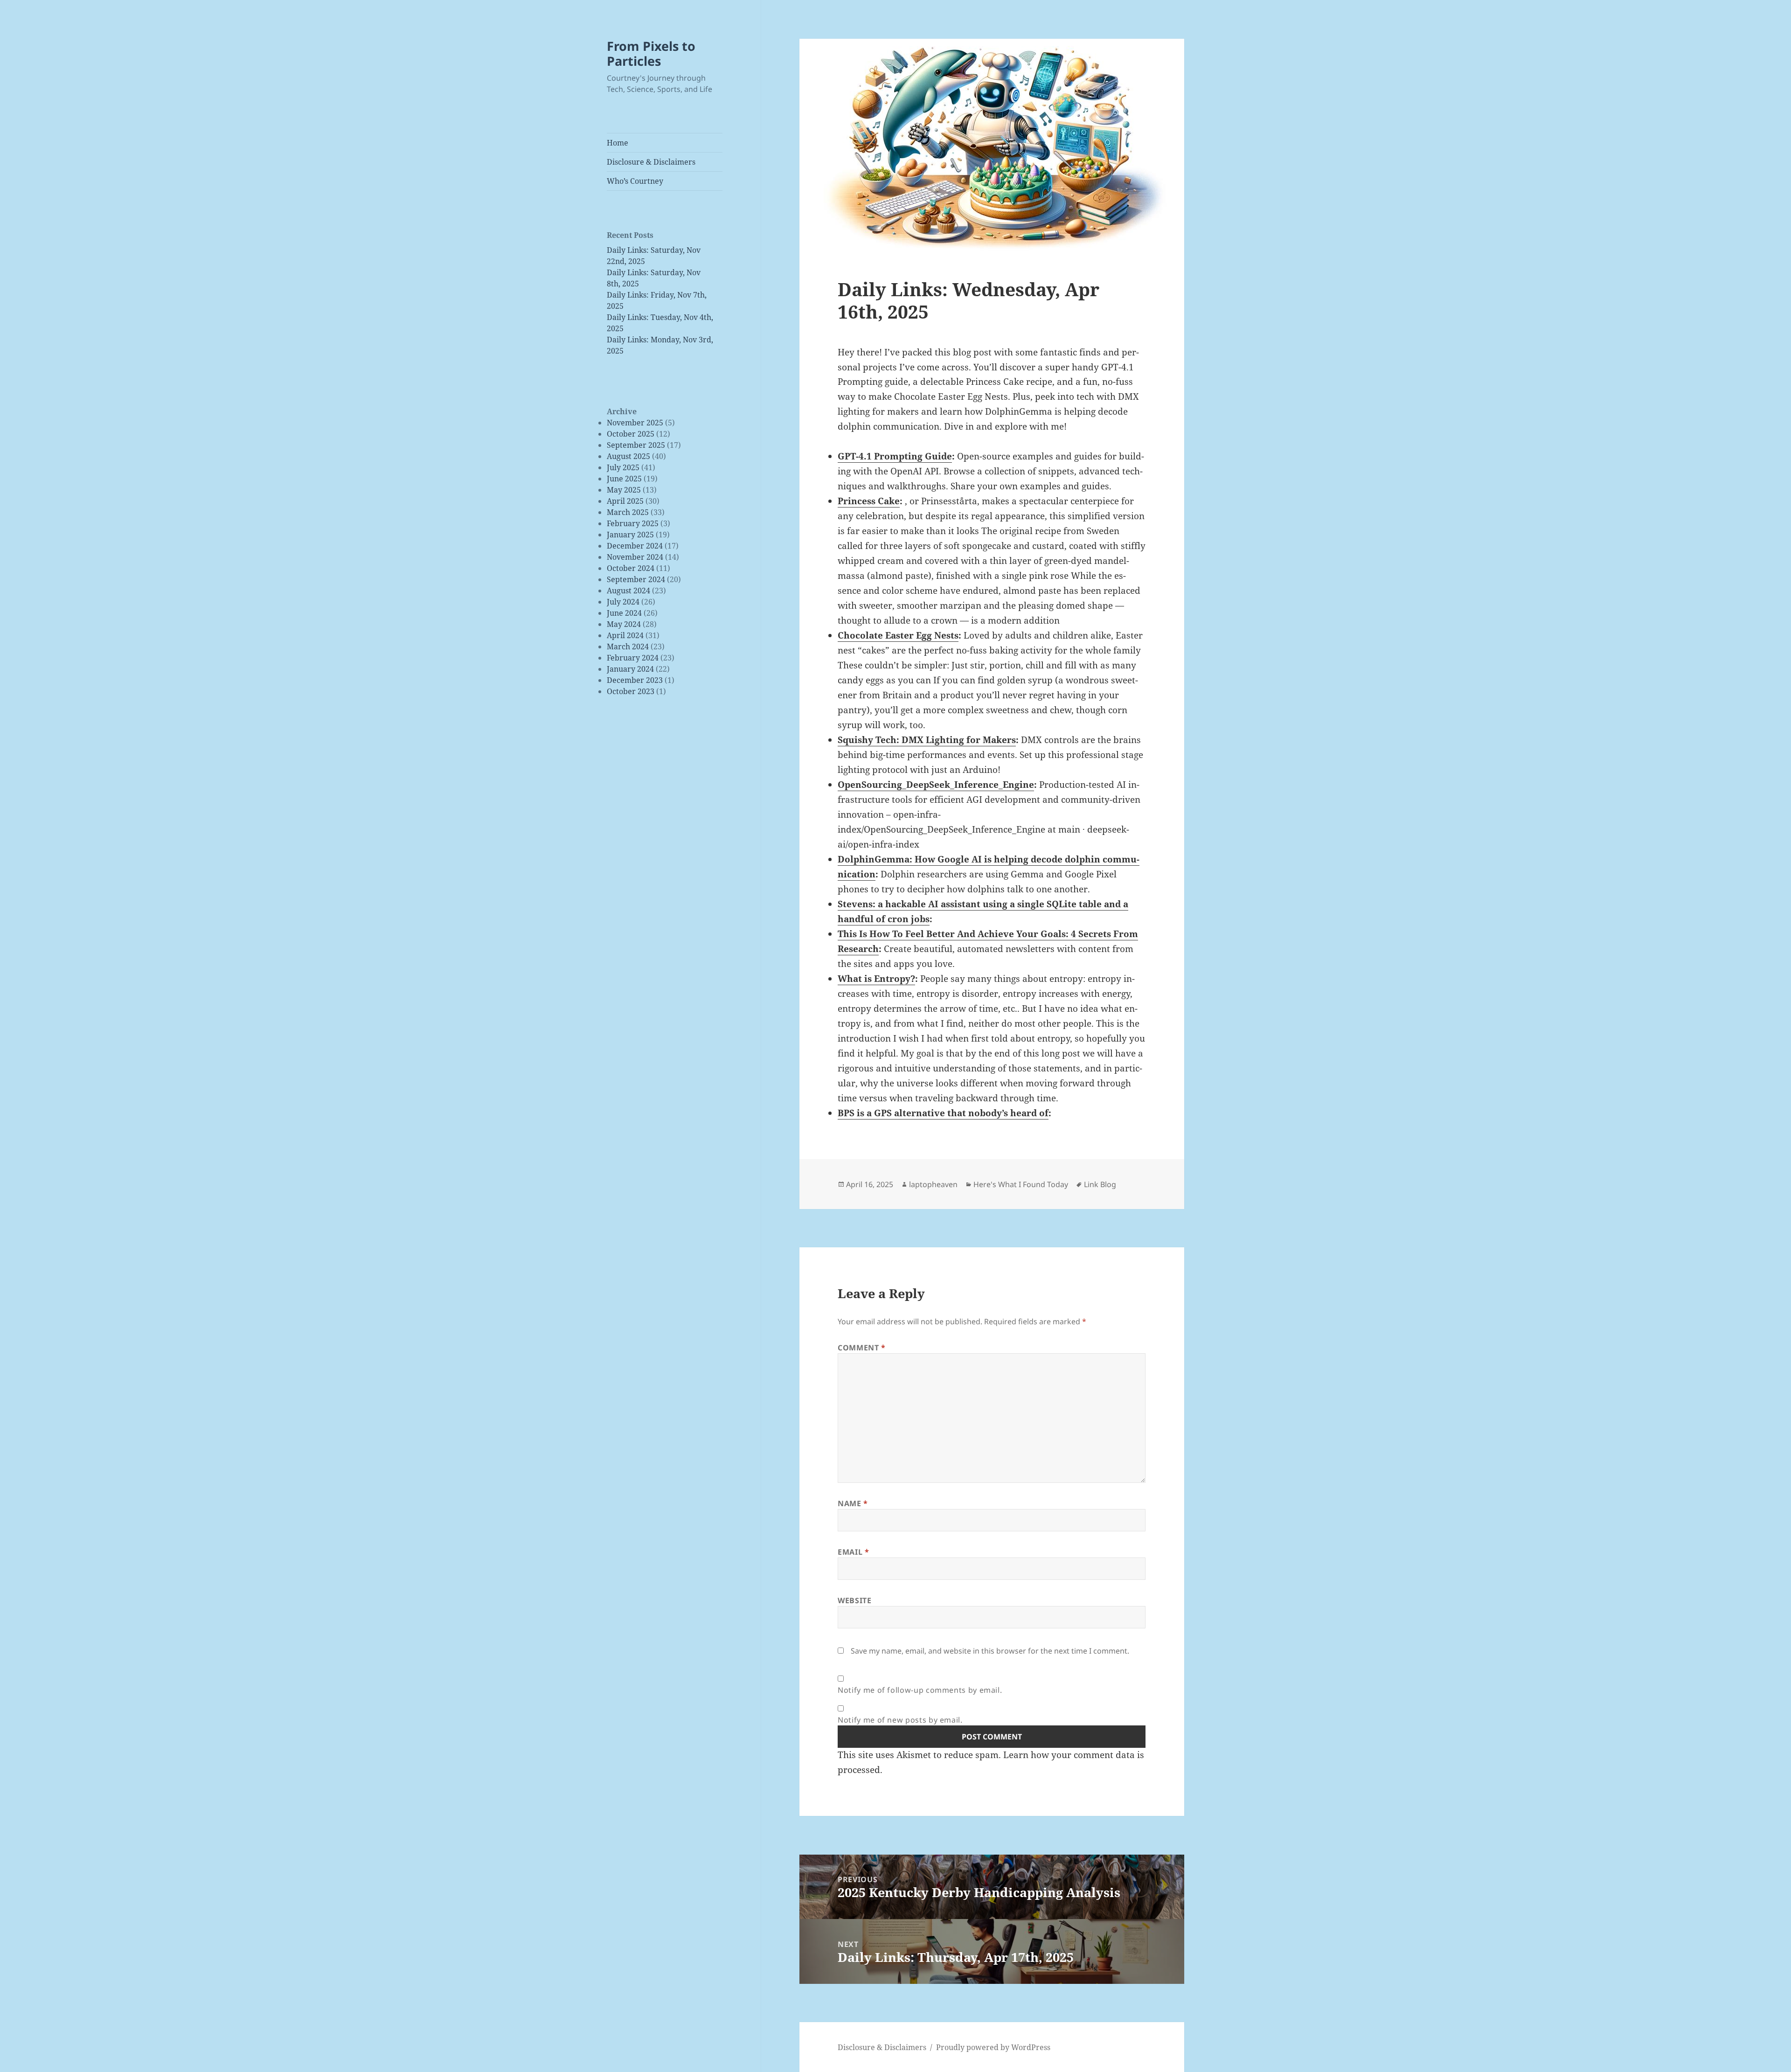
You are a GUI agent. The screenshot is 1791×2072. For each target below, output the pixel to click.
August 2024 (628, 591)
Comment (862, 1348)
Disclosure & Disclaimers (651, 162)
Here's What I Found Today (1021, 1184)
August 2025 (628, 456)
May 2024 (624, 624)
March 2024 (628, 647)
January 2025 (630, 535)
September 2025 (636, 445)
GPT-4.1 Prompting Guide (895, 456)
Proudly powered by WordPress (993, 2047)
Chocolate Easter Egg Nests (898, 635)
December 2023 (635, 680)
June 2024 (624, 613)
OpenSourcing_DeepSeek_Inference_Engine (936, 785)
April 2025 (625, 501)
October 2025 (631, 434)
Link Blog (1100, 1184)
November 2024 (635, 557)
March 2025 (628, 512)
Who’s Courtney (635, 181)
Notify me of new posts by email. (900, 1720)
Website (854, 1600)
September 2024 (636, 579)
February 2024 (633, 658)
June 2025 (624, 479)
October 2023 (631, 691)
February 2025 (633, 523)
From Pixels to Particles (651, 53)
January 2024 (630, 669)
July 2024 (623, 602)
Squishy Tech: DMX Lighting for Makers (927, 740)
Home (618, 143)
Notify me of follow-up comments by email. (920, 1690)
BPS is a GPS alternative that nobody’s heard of (943, 1113)
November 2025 (635, 423)
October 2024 (631, 568)
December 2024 (635, 546)
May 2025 (624, 490)
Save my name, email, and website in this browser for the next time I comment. (990, 1651)
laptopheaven (933, 1184)
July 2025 (623, 467)
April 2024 (625, 635)
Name (853, 1503)
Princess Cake (869, 501)
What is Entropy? (876, 979)
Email (853, 1552)
